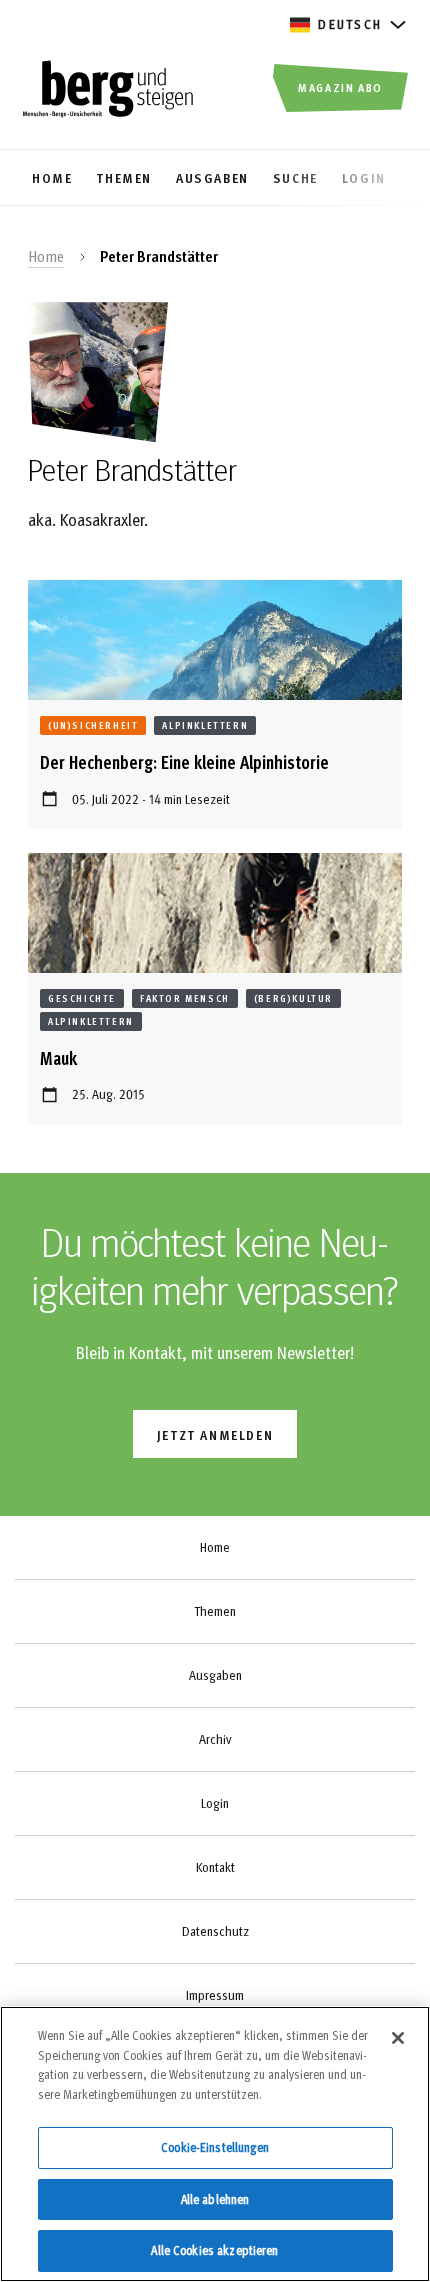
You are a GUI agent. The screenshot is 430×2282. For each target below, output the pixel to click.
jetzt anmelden (215, 1434)
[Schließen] (398, 2038)
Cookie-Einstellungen (215, 2147)
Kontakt (215, 1867)
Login (215, 1803)
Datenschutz (215, 1931)
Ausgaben (215, 1675)
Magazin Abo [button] (340, 87)
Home (46, 256)
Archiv (215, 1739)
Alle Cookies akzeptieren (214, 2250)
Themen (215, 1611)
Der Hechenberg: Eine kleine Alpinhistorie (184, 761)
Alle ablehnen (215, 2199)
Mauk (58, 1057)
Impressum (215, 1995)
